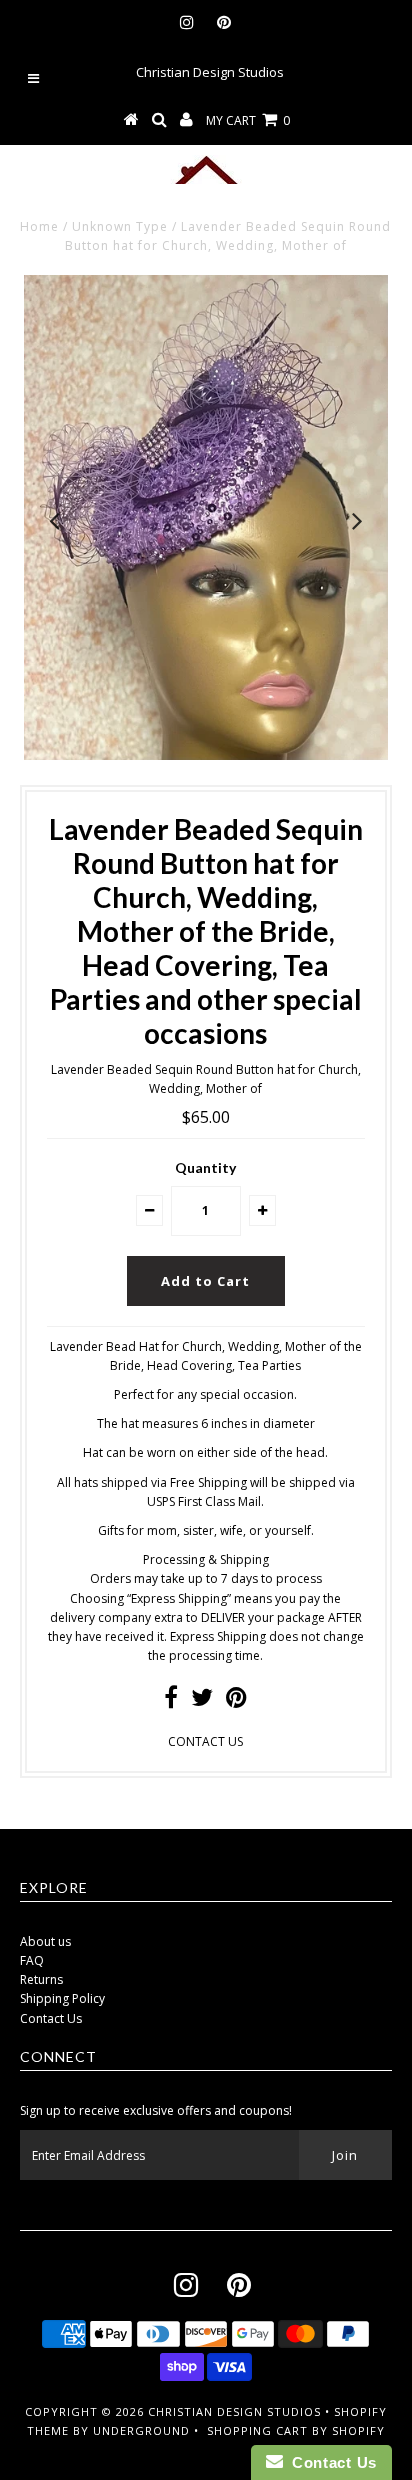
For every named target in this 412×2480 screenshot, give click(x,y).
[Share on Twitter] (202, 1701)
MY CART (248, 120)
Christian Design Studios (234, 2411)
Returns (41, 1979)
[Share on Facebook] (171, 1701)
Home (39, 226)
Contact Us (51, 2018)
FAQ (32, 1960)
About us (45, 1941)
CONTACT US (205, 1741)
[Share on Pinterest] (236, 1701)
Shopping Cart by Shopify (296, 2430)
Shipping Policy (62, 1998)
